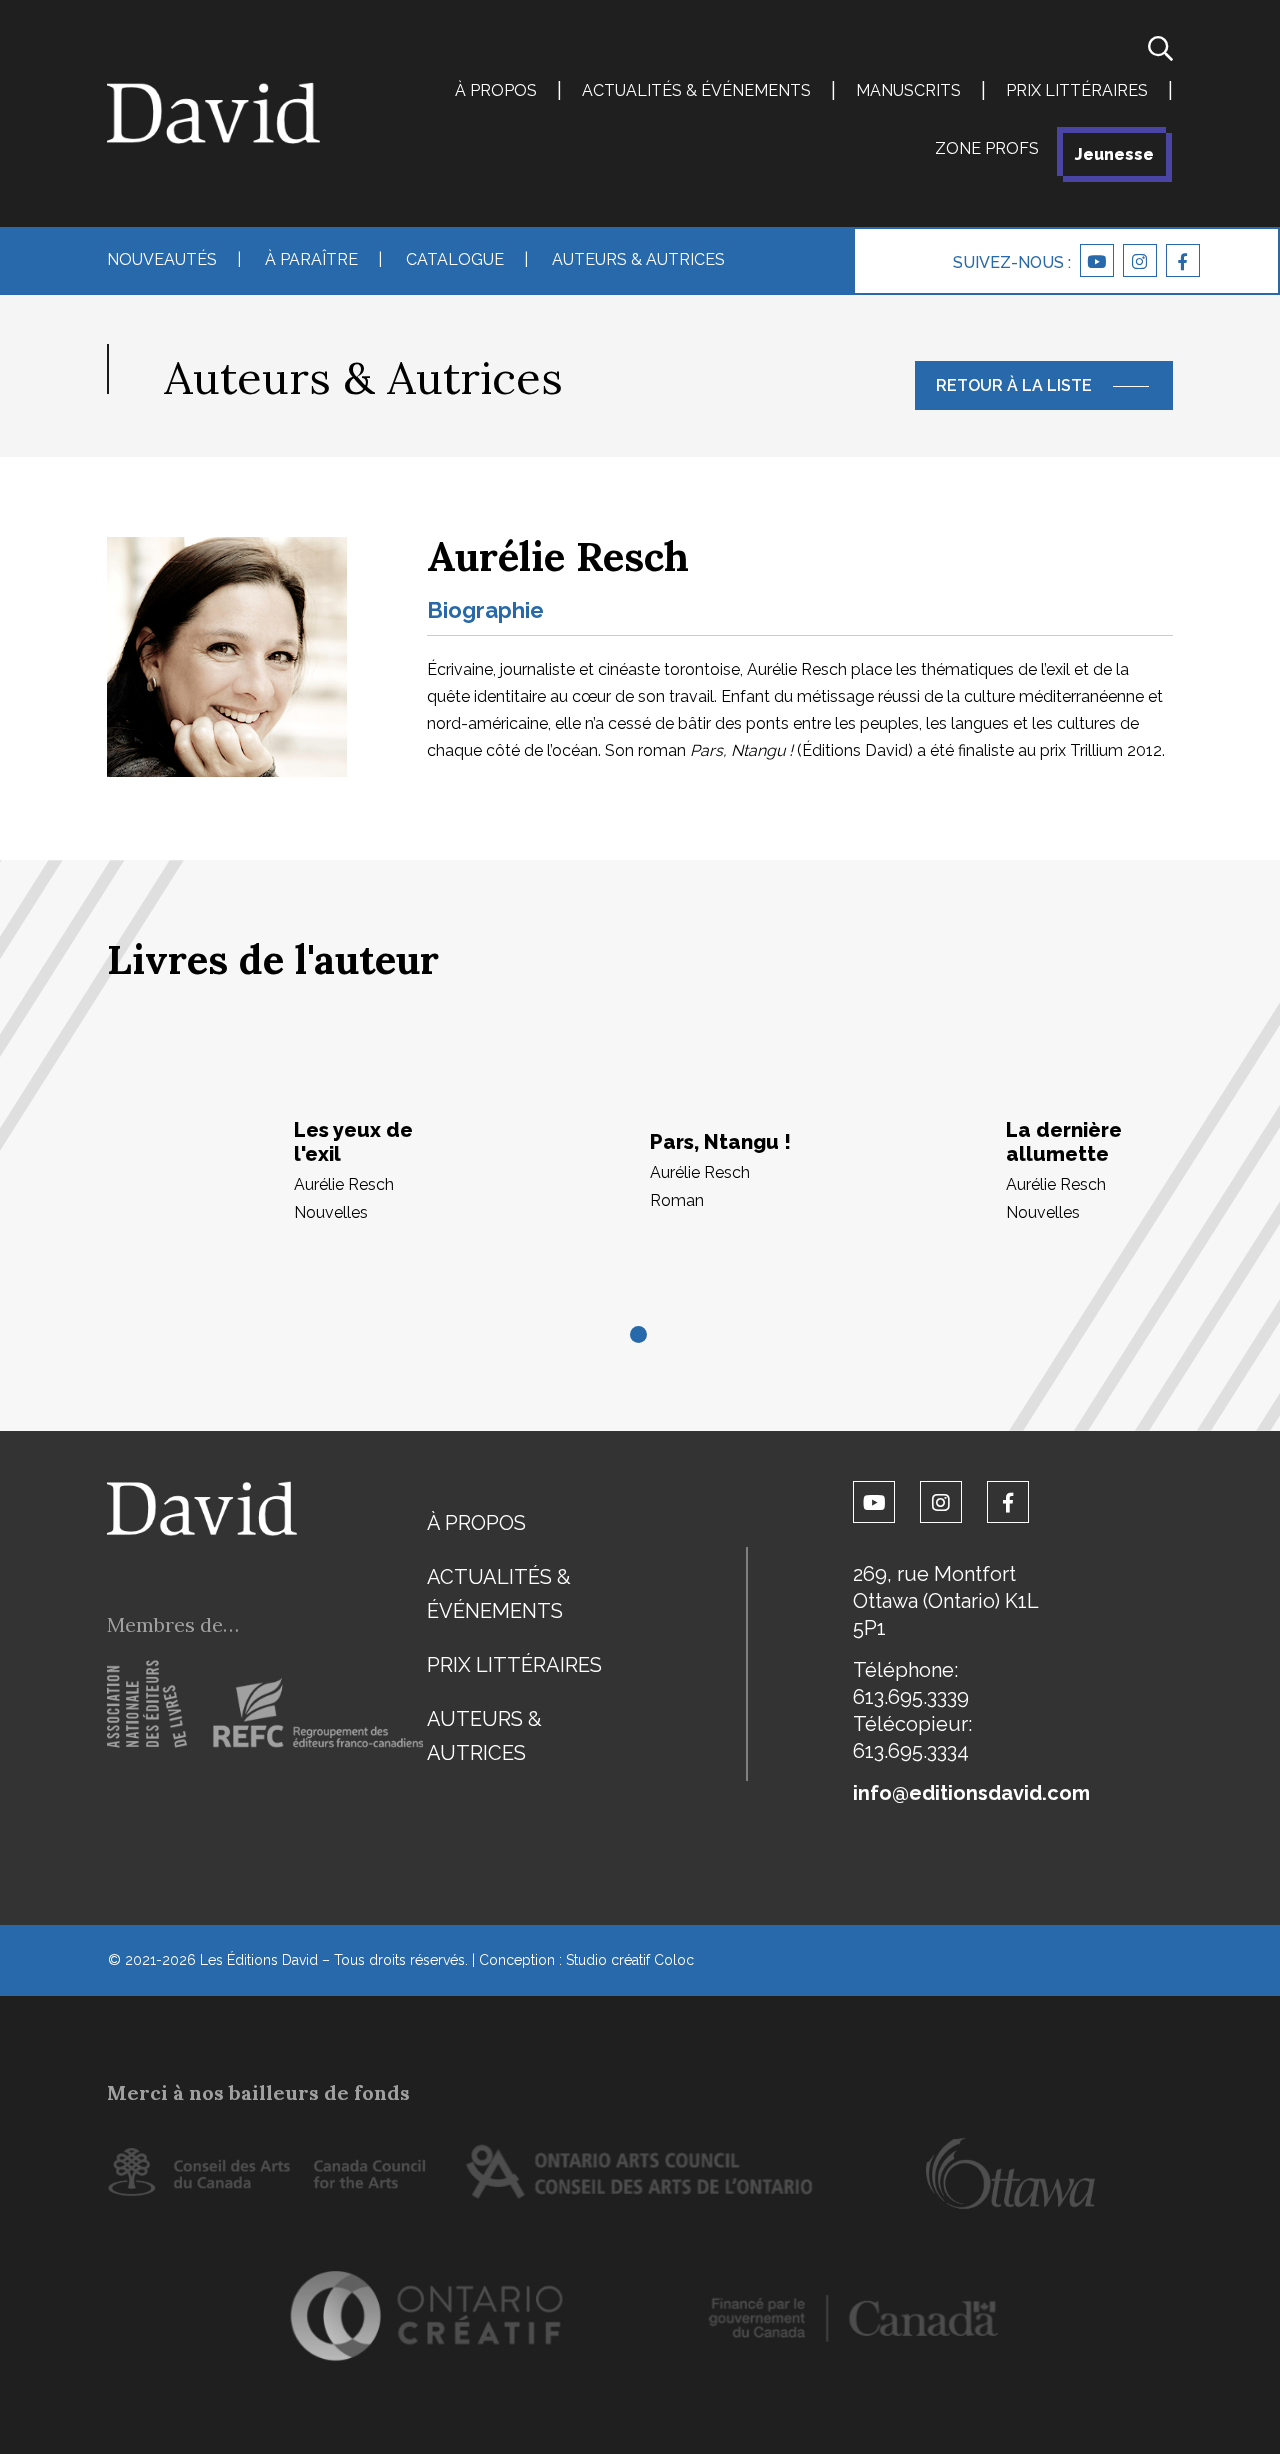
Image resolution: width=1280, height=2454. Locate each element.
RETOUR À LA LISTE (1014, 385)
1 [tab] (640, 1336)
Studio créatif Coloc (630, 1960)
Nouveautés (162, 259)
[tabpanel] (285, 1170)
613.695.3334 (911, 1751)
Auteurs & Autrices (638, 259)
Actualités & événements (696, 90)
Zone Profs (987, 148)
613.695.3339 (911, 1697)
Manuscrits (908, 90)
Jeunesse (1114, 154)
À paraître (311, 259)
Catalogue (455, 259)
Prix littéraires (1077, 90)
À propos (496, 90)
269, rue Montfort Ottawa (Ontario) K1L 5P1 (945, 1601)
